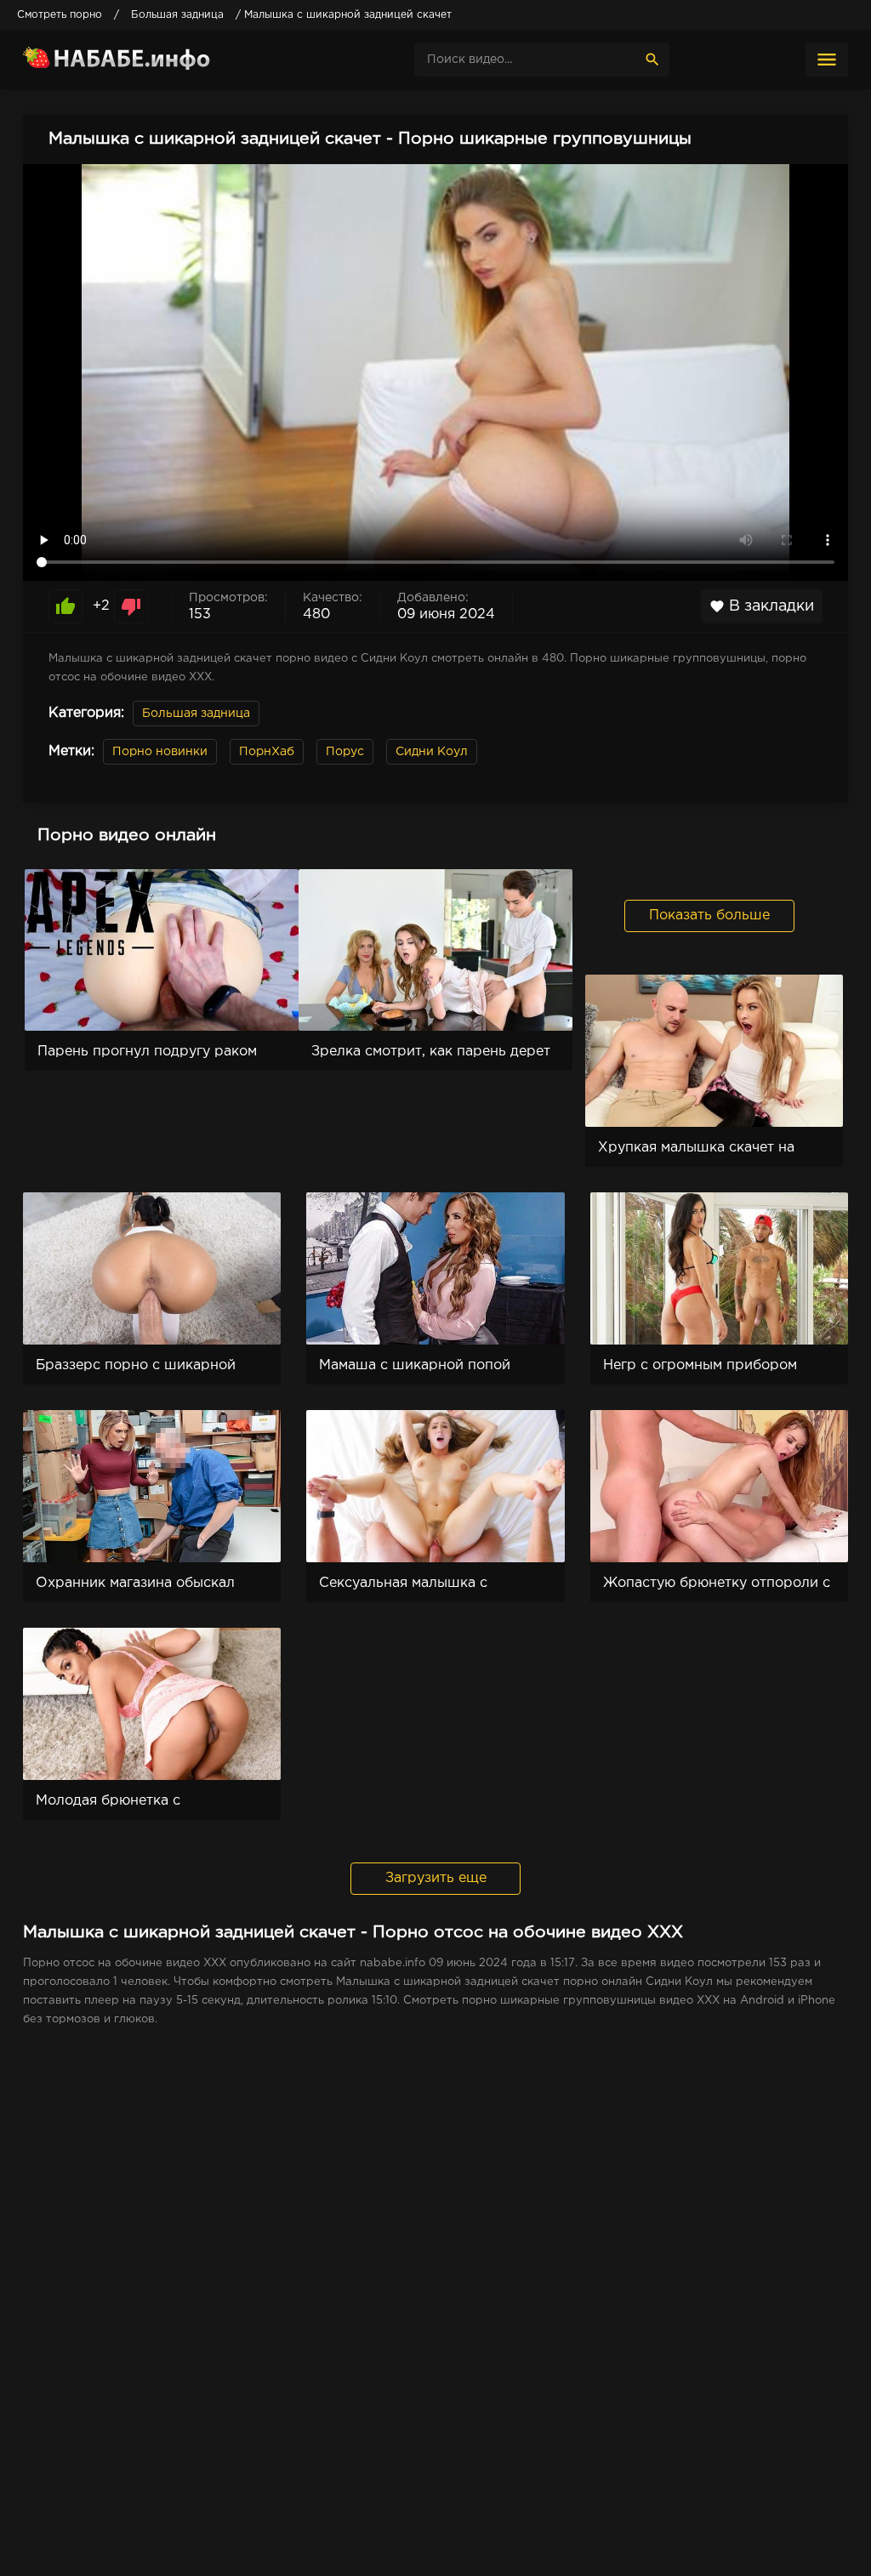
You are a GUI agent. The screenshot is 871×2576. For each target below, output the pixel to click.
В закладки (762, 606)
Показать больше (709, 916)
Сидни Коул (432, 752)
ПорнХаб (267, 752)
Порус (345, 752)
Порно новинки (160, 752)
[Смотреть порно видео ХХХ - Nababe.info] (151, 60)
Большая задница (196, 714)
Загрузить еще (436, 1878)
